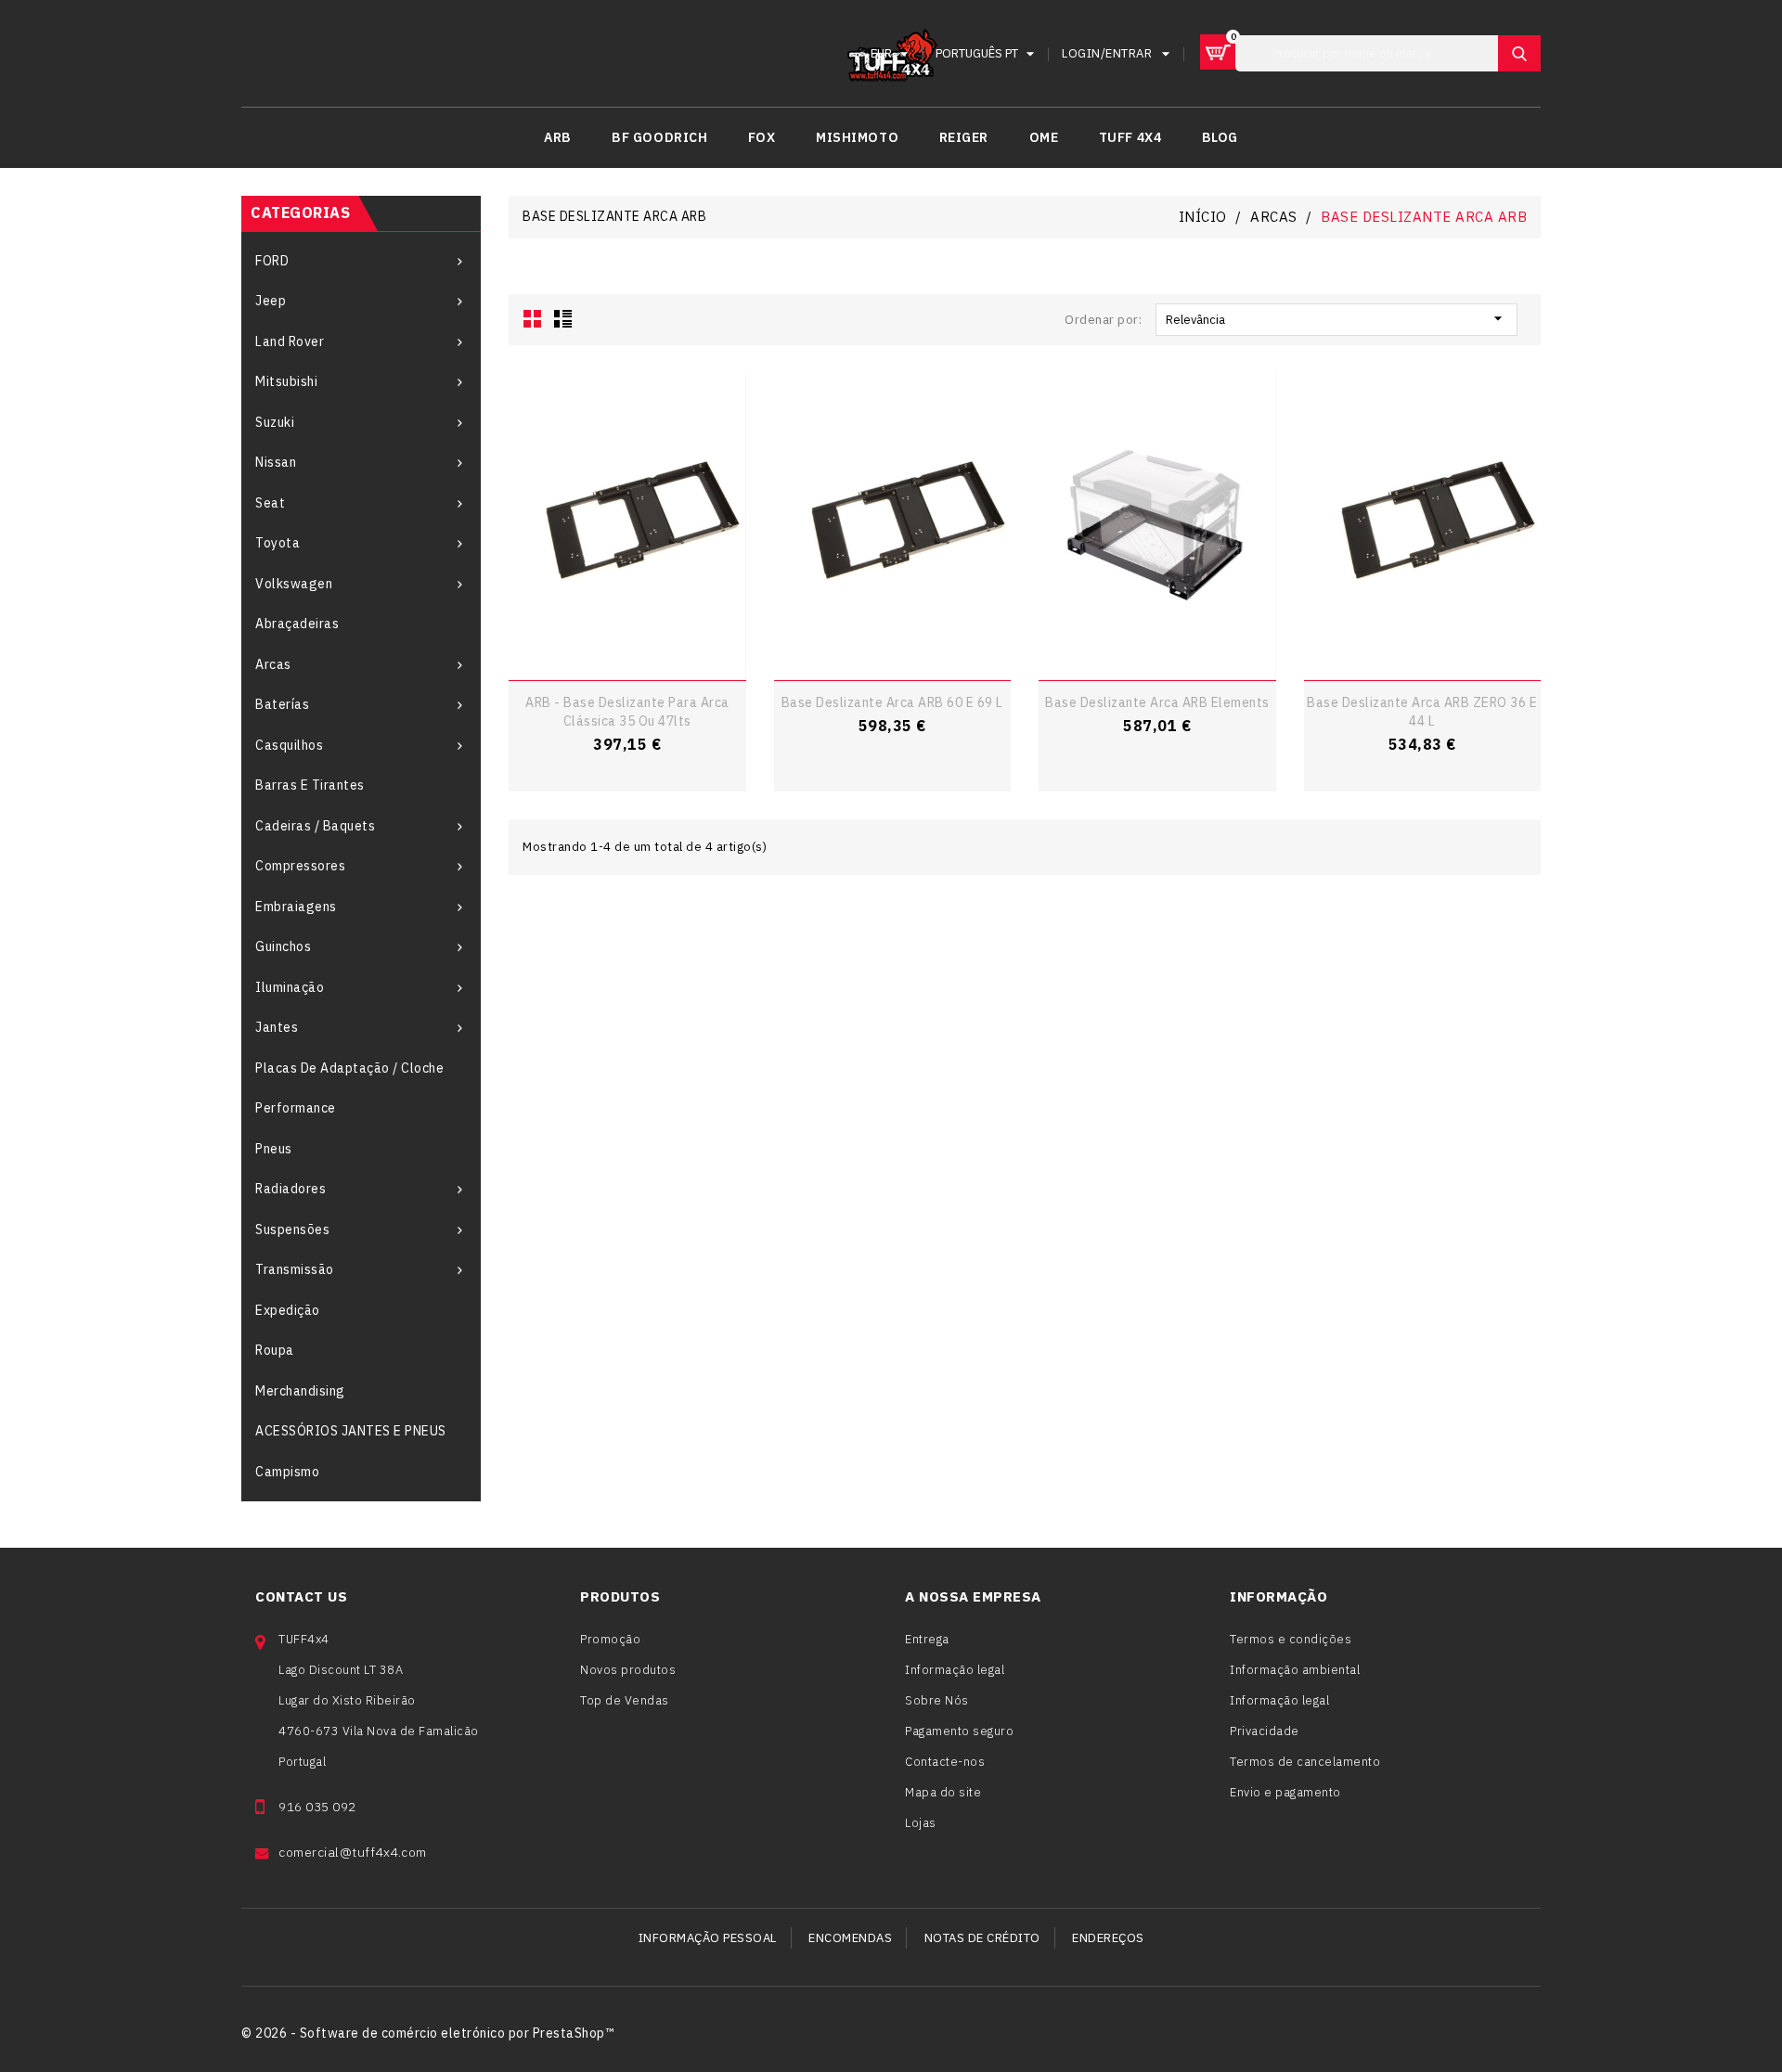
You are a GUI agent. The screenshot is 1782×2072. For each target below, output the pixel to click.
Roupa (275, 1350)
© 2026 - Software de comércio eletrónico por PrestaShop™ (427, 2033)
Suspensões (292, 1229)
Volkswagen (294, 584)
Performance (296, 1108)
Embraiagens (296, 907)
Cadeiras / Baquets (315, 826)
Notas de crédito (982, 1938)
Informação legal (955, 1670)
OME (1044, 137)
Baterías (282, 704)
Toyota (278, 543)
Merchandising (300, 1391)
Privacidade (1265, 1731)
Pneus (274, 1149)
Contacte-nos (945, 1762)
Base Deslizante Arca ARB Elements (1157, 702)
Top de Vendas (625, 1700)
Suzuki (275, 422)
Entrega (927, 1639)
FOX (762, 137)
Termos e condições (1291, 1639)
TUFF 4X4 (1130, 137)
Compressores (300, 866)
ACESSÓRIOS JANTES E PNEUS (351, 1431)
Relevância (1336, 318)
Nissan (276, 462)
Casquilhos (289, 745)
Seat (270, 503)
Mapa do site (943, 1792)
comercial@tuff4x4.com (353, 1852)
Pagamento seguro (959, 1731)
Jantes (277, 1027)
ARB (558, 137)
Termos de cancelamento (1305, 1762)
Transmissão (295, 1269)
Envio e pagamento (1285, 1792)
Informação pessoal (708, 1938)
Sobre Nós (937, 1700)
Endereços (1108, 1938)
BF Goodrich (659, 137)
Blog (1220, 137)
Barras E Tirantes (310, 785)
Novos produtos (628, 1670)
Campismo (287, 1472)
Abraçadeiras (297, 624)
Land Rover (290, 341)
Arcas (273, 664)
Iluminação (290, 987)
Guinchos (283, 946)
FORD (272, 261)
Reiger (964, 137)
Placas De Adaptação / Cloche (349, 1068)
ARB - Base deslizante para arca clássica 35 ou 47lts (627, 712)
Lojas (921, 1823)
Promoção (610, 1639)
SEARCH (1519, 53)
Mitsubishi (286, 381)
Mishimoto (857, 137)
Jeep (271, 301)
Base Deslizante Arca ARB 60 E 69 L (892, 702)
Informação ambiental (1295, 1670)
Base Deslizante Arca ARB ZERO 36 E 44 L (1422, 712)
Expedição (288, 1310)
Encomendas (850, 1938)
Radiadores (291, 1189)
